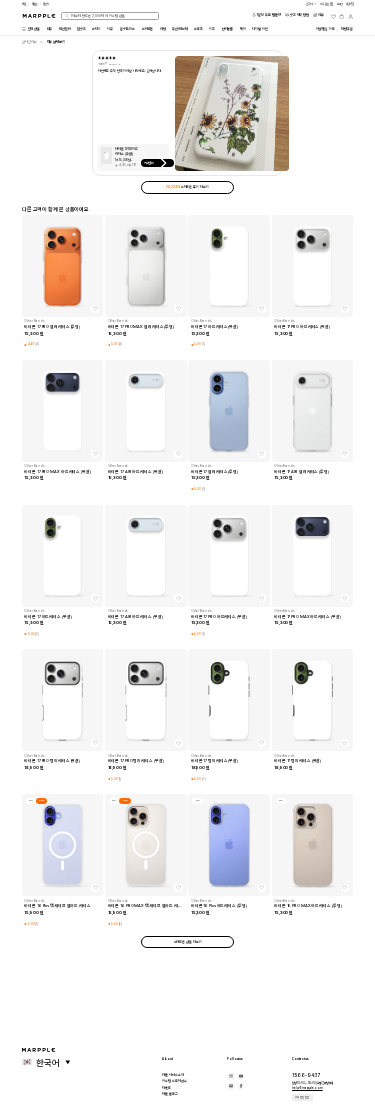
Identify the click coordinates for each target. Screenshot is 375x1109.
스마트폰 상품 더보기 (188, 942)
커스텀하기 (149, 163)
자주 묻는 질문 (302, 1097)
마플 (24, 4)
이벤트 (166, 1088)
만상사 (46, 4)
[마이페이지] (350, 16)
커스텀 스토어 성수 (174, 1081)
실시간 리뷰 (29, 42)
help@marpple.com (307, 1088)
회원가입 (350, 4)
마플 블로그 (169, 1094)
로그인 (340, 4)
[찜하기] (95, 309)
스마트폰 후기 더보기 (187, 187)
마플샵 (35, 4)
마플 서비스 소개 (173, 1075)
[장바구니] (341, 16)
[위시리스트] (333, 16)
